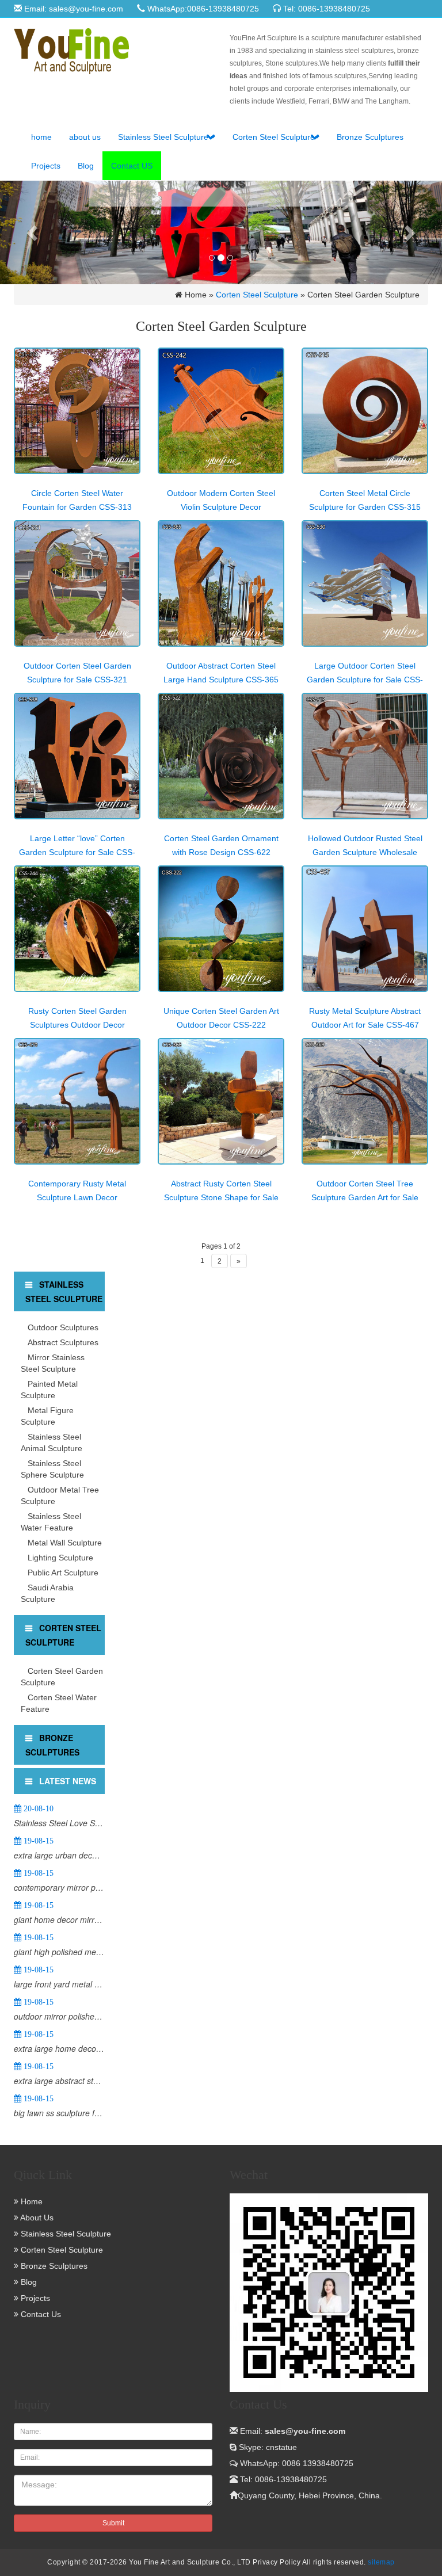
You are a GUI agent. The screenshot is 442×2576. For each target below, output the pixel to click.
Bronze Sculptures (370, 137)
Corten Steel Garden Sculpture (62, 1677)
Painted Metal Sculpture (49, 1390)
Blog (86, 166)
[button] (211, 137)
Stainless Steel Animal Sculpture (52, 1442)
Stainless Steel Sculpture (164, 137)
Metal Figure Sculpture (47, 1416)
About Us (36, 2218)
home (41, 137)
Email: (292, 2431)
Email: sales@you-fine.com (73, 9)
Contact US (132, 166)
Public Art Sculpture (63, 1573)
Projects (46, 166)
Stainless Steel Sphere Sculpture (52, 1469)
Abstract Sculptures (63, 1342)
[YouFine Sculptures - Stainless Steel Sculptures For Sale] (113, 51)
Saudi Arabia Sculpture (47, 1593)
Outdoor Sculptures (63, 1327)
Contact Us (40, 2314)
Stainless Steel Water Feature (51, 1522)
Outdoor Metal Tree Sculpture (60, 1495)
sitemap (381, 2562)
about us (85, 137)
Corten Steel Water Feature (59, 1703)
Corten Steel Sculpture (274, 137)
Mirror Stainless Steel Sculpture (53, 1363)
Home (31, 2201)
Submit (113, 2523)
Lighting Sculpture (60, 1558)
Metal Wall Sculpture (65, 1543)
